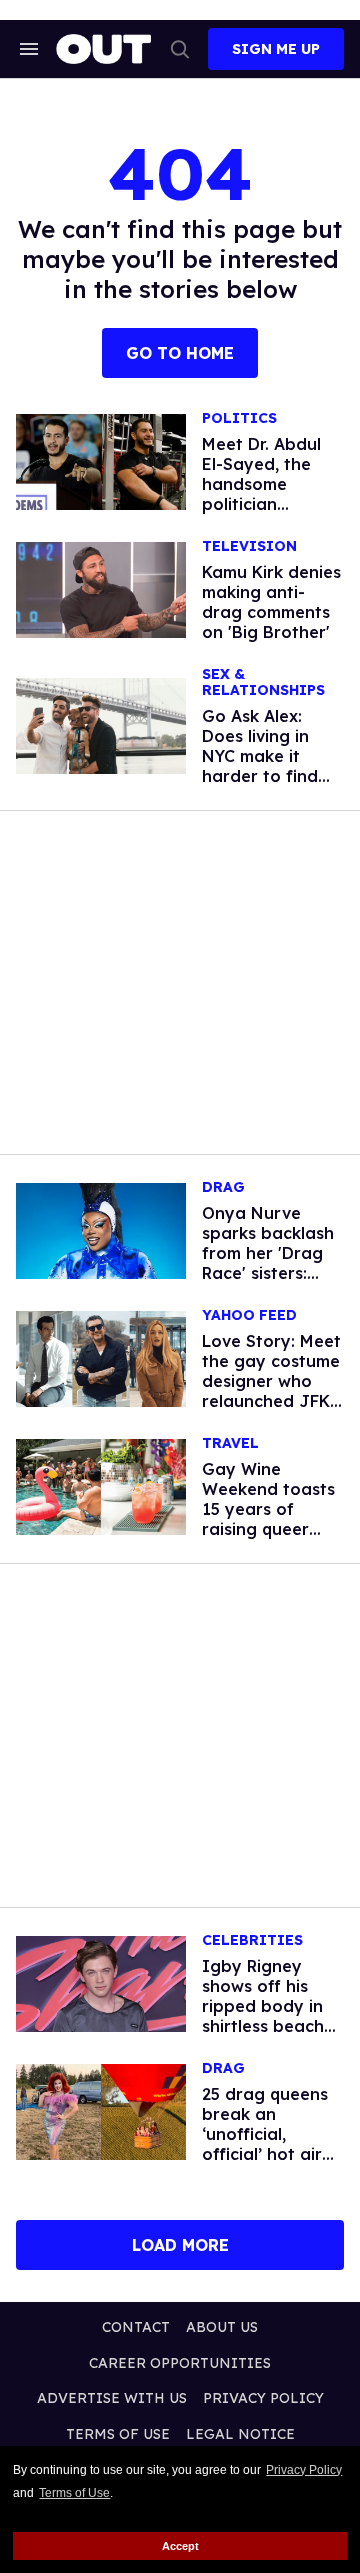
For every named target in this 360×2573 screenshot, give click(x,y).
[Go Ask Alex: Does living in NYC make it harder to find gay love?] (101, 725)
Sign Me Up (276, 49)
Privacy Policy (304, 2470)
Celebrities (252, 1940)
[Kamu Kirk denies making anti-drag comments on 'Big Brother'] (101, 589)
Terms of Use (74, 2493)
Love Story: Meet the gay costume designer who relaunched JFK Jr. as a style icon (273, 1381)
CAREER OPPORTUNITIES (180, 2363)
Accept (180, 2546)
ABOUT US (222, 2327)
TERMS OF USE (118, 2434)
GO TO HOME (180, 353)
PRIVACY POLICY (263, 2398)
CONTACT (136, 2327)
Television (249, 546)
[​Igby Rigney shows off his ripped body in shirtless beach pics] (101, 1983)
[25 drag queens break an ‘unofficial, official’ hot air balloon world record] (101, 2111)
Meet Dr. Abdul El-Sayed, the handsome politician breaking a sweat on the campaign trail (261, 504)
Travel (230, 1443)
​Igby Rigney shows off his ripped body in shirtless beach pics (263, 2006)
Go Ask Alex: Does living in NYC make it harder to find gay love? (260, 756)
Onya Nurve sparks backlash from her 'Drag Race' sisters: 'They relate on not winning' (268, 1263)
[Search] (180, 49)
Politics (239, 418)
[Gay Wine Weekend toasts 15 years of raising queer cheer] (101, 1486)
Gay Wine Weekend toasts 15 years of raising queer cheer (268, 1509)
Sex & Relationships (263, 682)
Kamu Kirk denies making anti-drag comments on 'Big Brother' (271, 602)
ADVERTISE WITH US (112, 2398)
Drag (223, 1187)
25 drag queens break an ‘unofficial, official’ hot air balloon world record (265, 2144)
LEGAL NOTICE (240, 2434)
